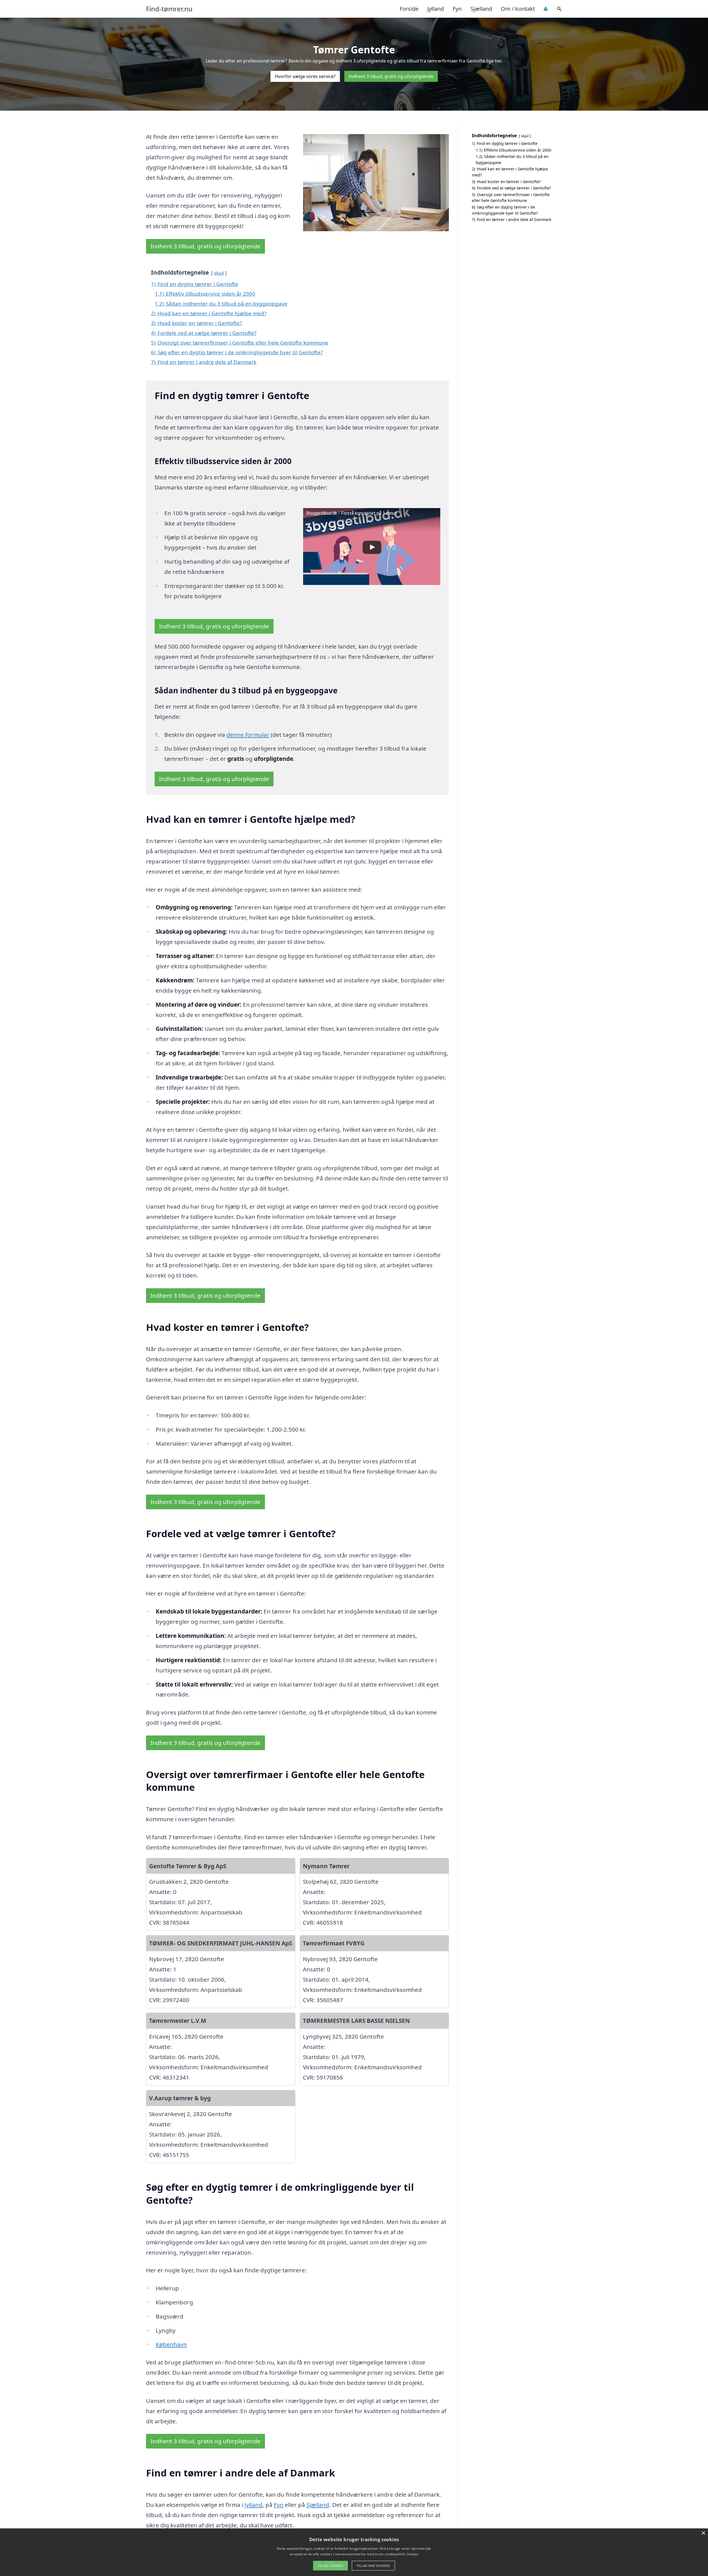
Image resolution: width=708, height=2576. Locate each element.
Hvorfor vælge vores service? (305, 76)
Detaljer (412, 2554)
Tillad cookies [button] (330, 2566)
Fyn (457, 9)
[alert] (354, 2552)
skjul (219, 273)
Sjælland (481, 9)
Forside (409, 9)
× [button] (703, 2533)
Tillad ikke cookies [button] (373, 2566)
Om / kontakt (518, 9)
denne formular (248, 735)
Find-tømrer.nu (169, 9)
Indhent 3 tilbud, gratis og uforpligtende (391, 76)
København (171, 2344)
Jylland (436, 9)
